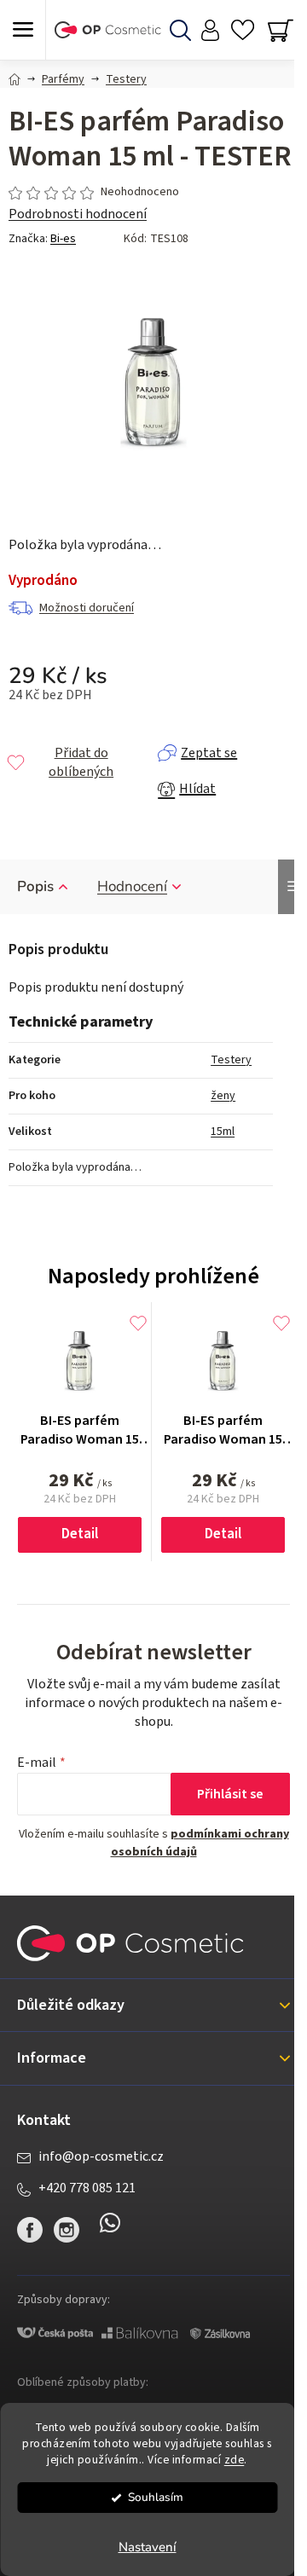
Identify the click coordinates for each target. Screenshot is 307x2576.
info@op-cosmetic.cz (101, 2156)
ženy (223, 1096)
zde (235, 2460)
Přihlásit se (230, 1794)
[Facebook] (30, 2230)
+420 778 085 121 (87, 2188)
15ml (223, 1132)
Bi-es (63, 239)
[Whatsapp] (110, 2230)
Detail (80, 1534)
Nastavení (148, 2547)
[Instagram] (67, 2230)
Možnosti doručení (87, 608)
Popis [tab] (35, 886)
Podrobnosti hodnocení (78, 214)
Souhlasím (156, 2497)
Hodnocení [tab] (132, 886)
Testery (231, 1060)
